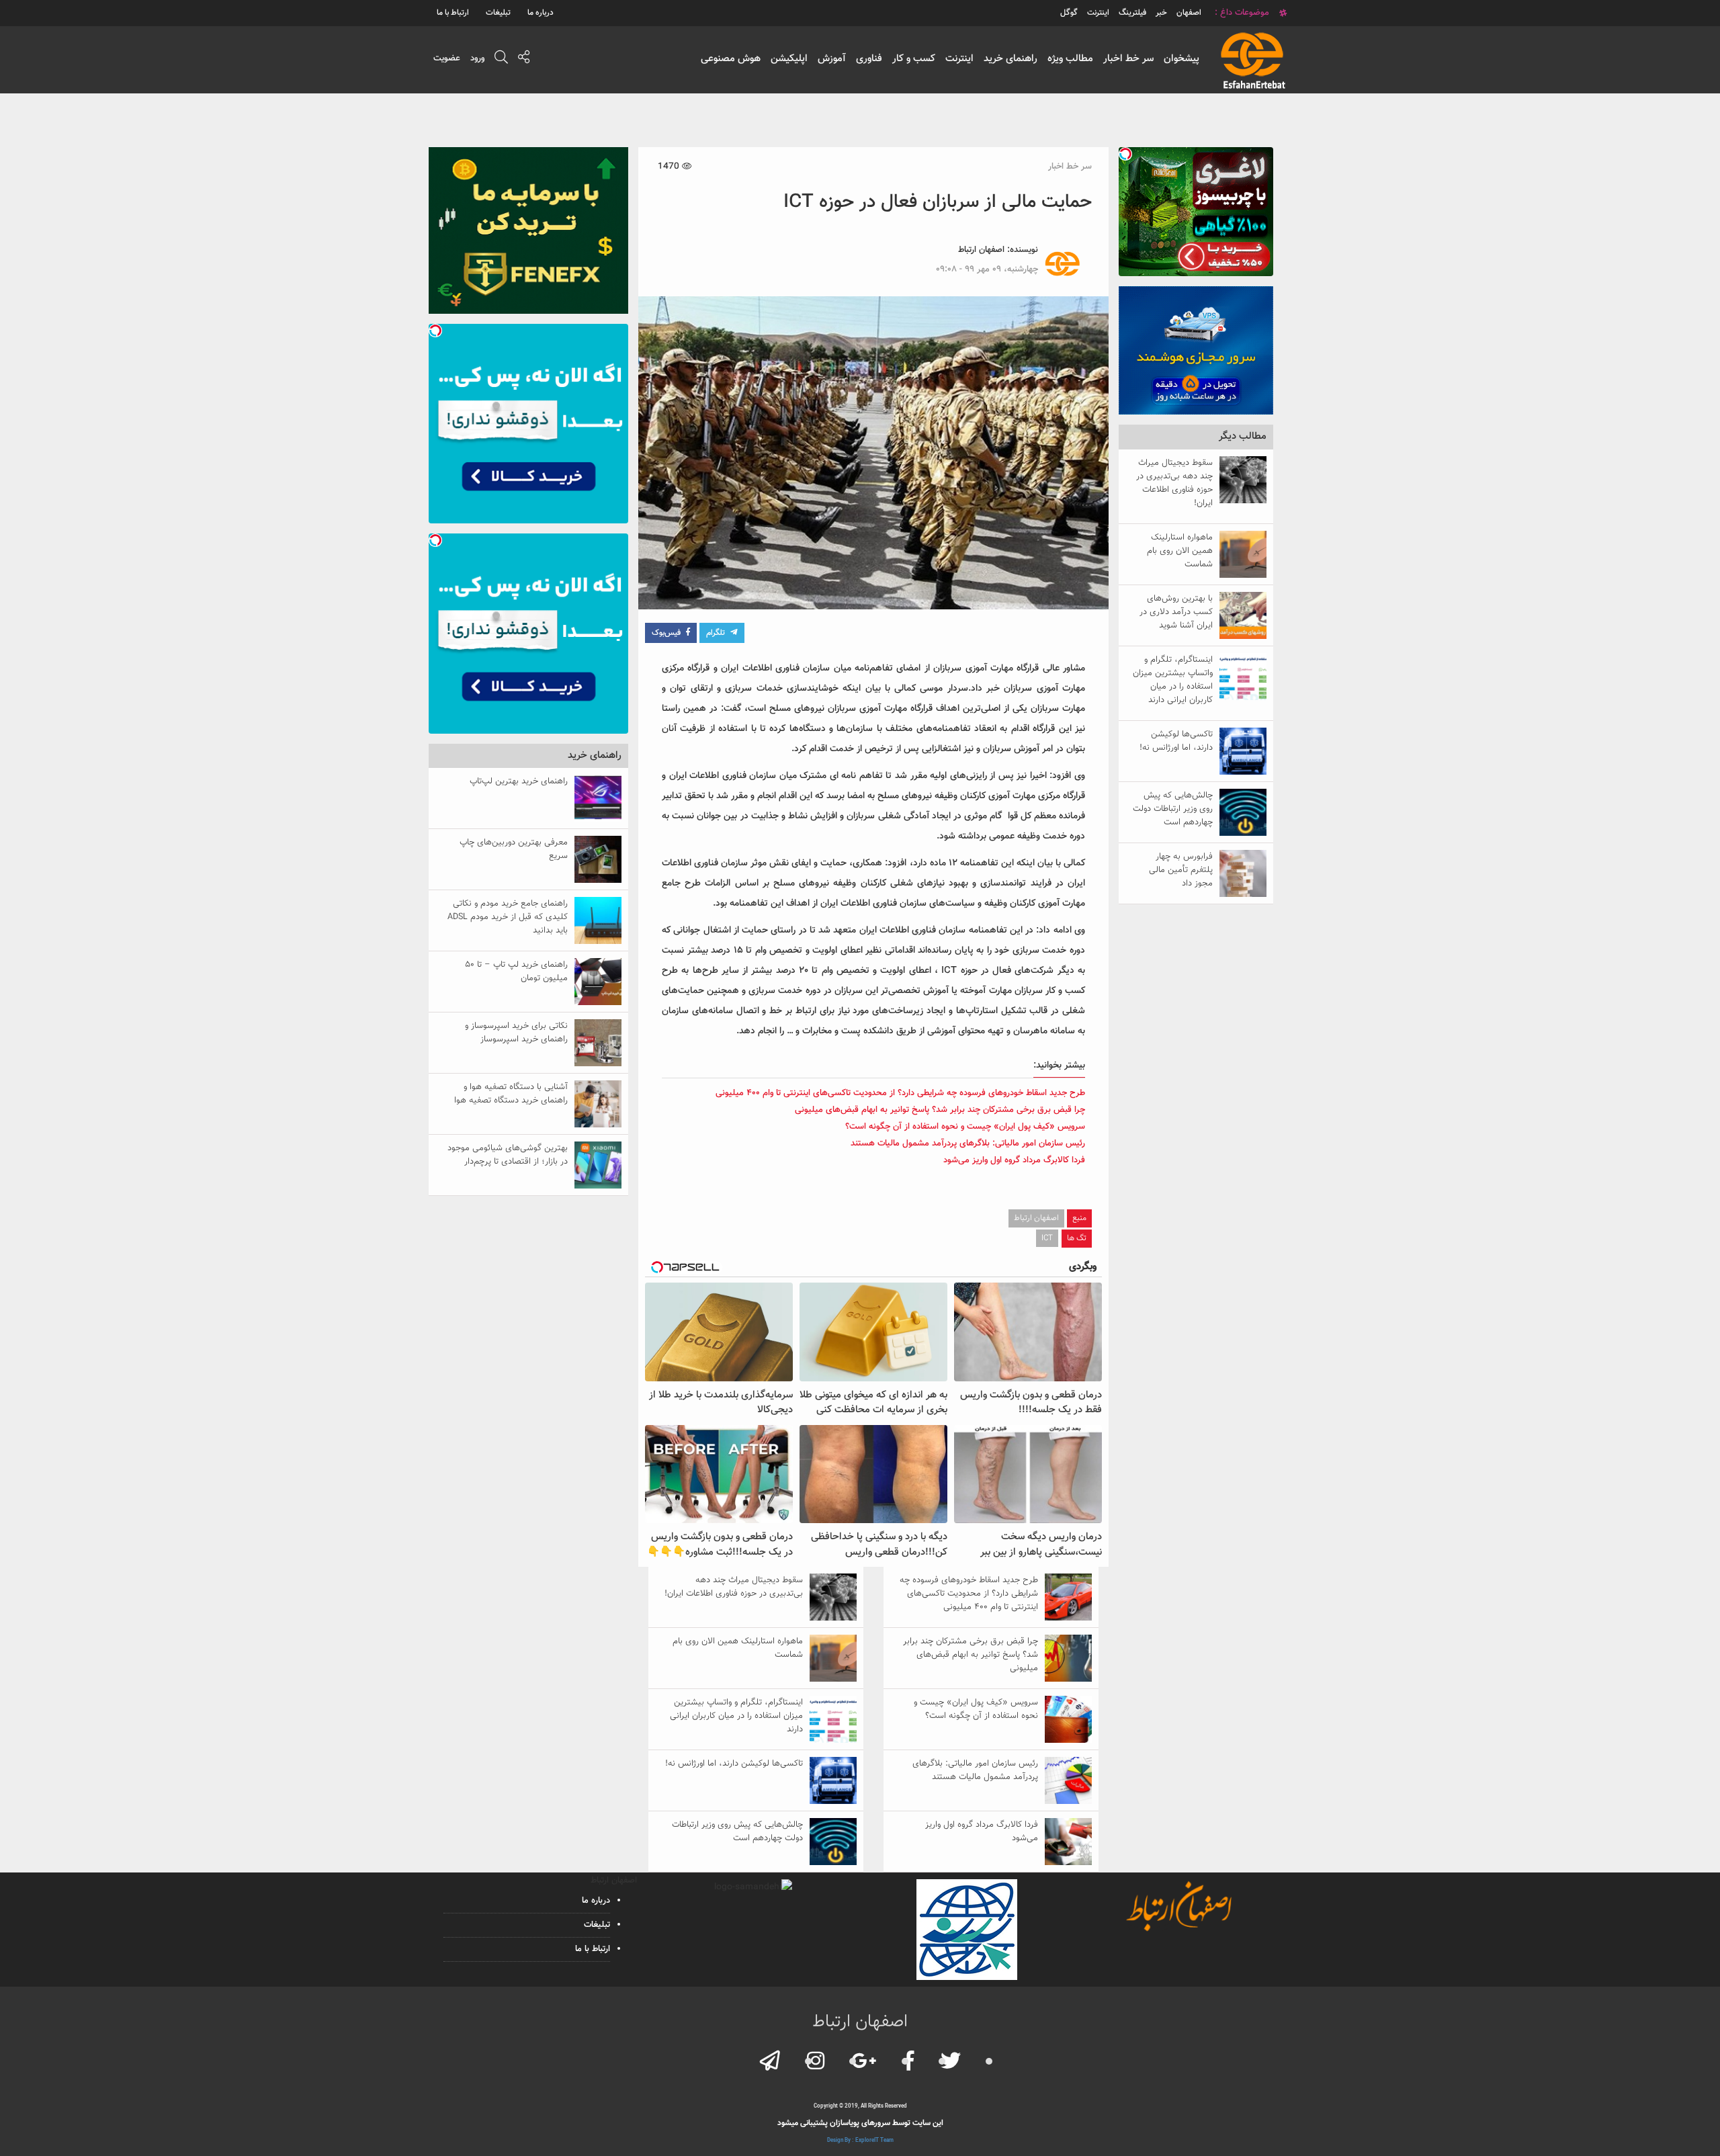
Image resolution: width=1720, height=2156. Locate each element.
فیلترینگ (1132, 13)
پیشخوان (1181, 59)
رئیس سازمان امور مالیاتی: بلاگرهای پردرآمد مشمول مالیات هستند (968, 1144)
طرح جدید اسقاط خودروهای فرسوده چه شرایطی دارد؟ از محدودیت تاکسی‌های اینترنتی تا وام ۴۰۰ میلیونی (900, 1093)
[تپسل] (1125, 154)
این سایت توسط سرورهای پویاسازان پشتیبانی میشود (860, 2123)
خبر (1161, 13)
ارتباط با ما (453, 13)
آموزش (832, 59)
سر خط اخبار (1128, 59)
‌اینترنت (1098, 13)
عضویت (447, 58)
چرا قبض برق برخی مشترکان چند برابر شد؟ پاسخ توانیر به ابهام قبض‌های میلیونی (940, 1110)
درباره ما (541, 13)
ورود (477, 58)
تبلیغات (498, 13)
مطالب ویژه (1070, 59)
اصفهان (1189, 13)
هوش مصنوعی (731, 59)
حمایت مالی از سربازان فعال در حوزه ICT (938, 202)
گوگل (1069, 13)
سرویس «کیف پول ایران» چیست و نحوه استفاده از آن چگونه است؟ (965, 1127)
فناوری (869, 59)
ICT (1047, 1238)
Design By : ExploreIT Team (860, 2141)
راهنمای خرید (1010, 59)
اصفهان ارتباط (981, 250)
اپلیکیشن (789, 59)
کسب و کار (914, 59)
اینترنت (959, 59)
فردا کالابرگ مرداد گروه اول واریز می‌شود (1014, 1160)
